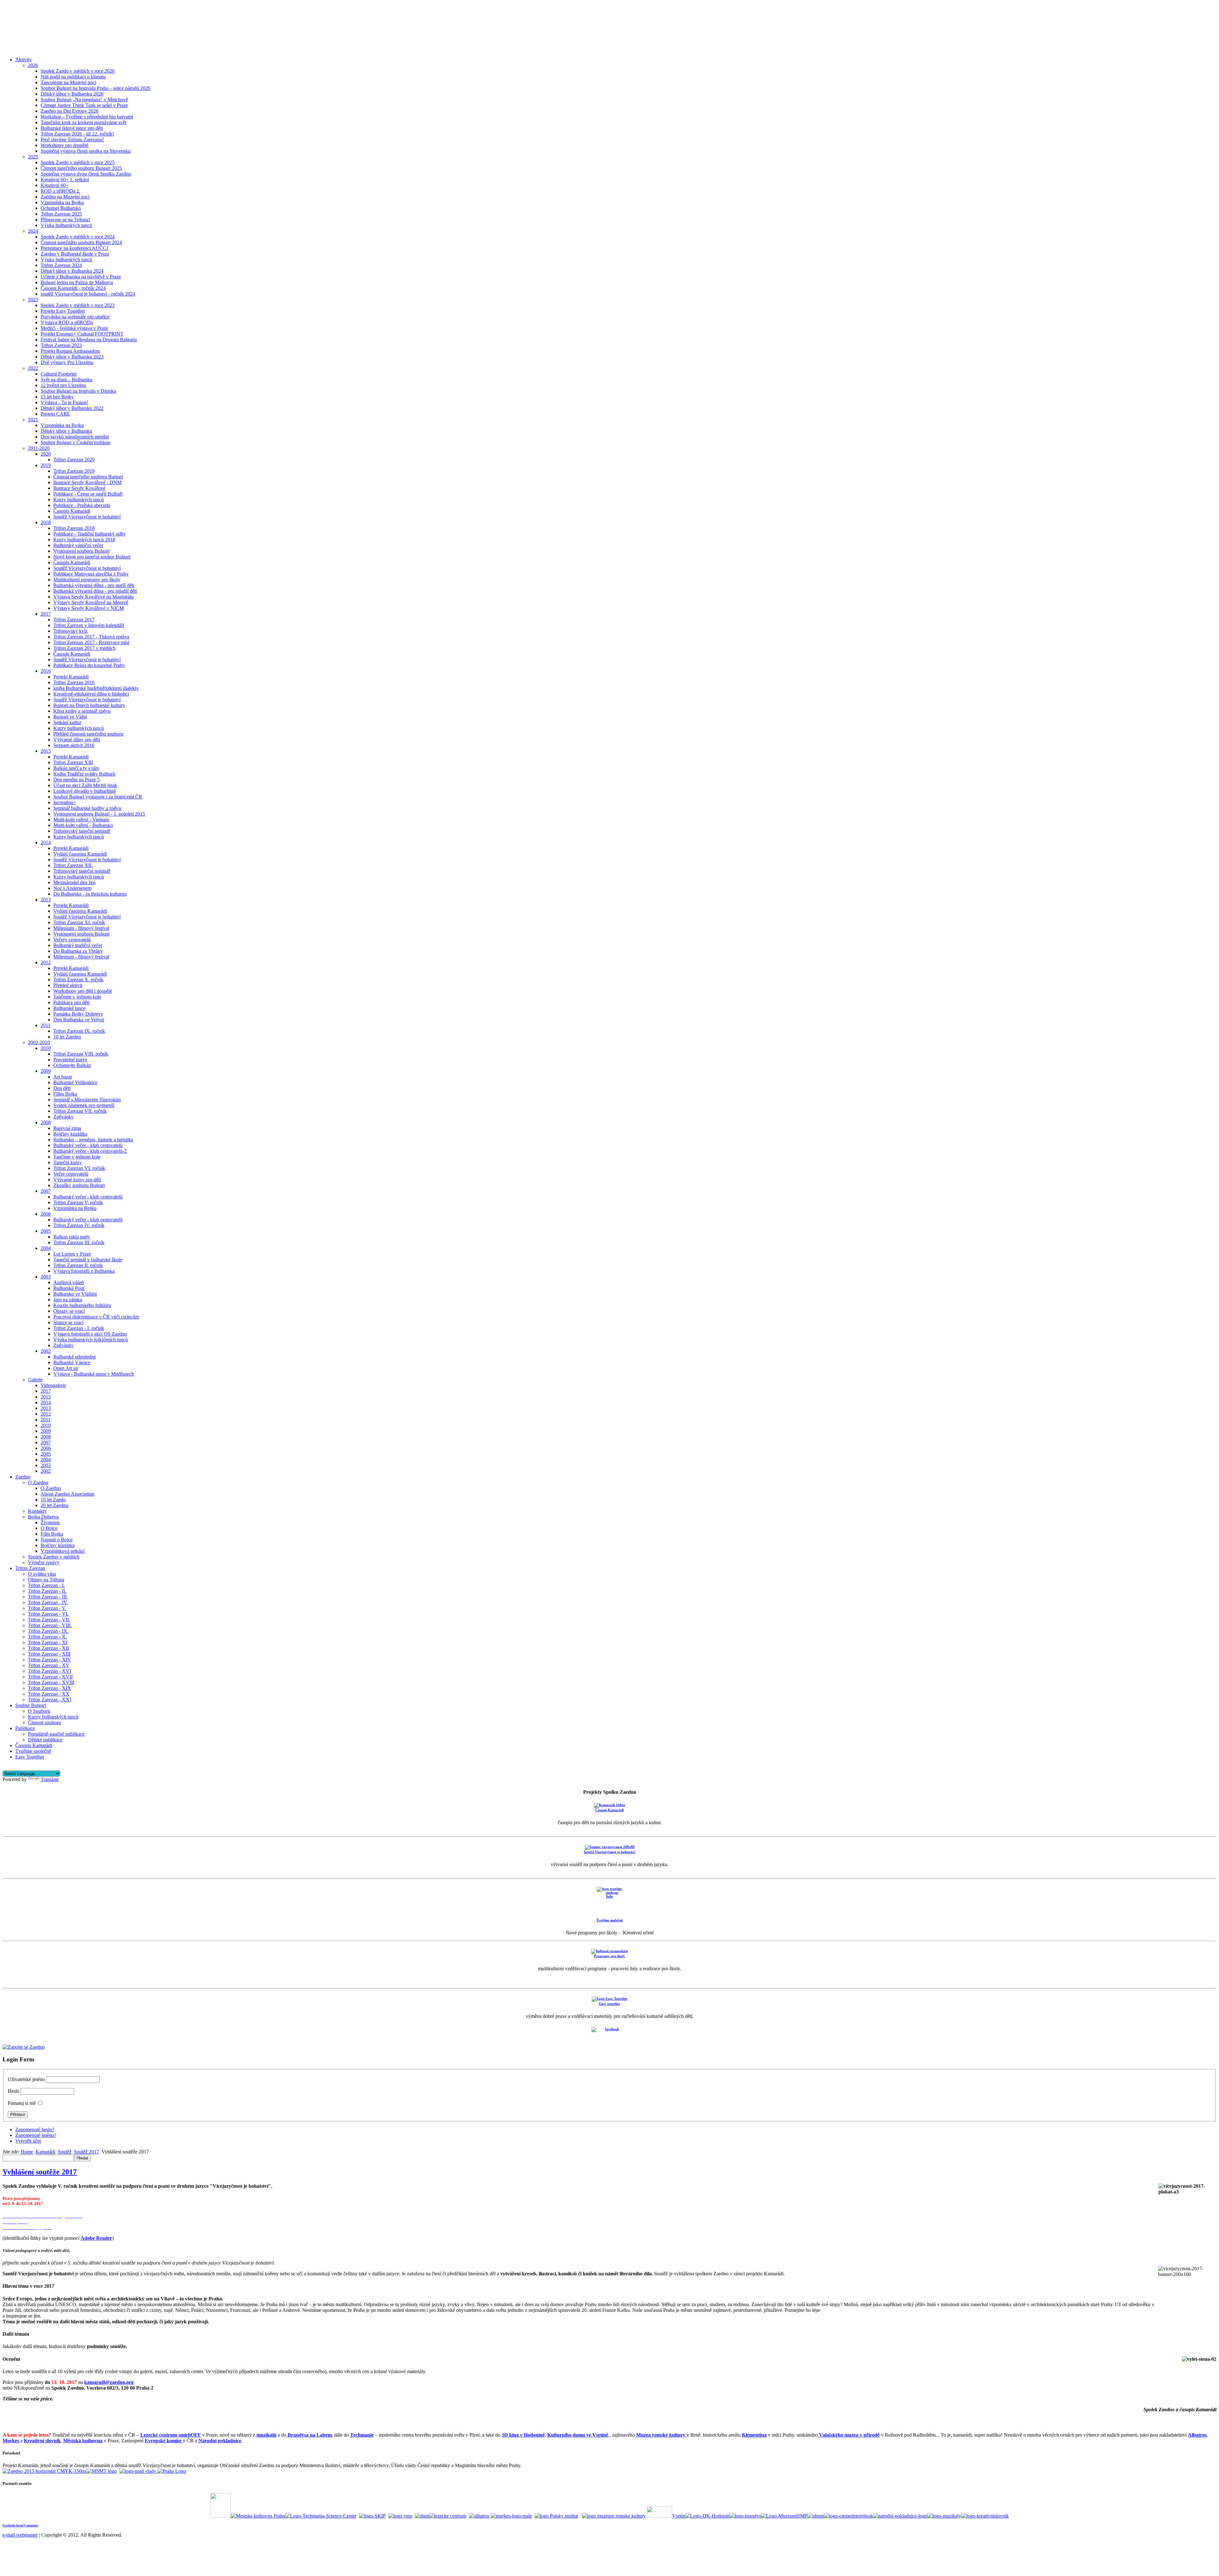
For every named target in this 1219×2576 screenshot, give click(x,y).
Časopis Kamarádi (72, 511)
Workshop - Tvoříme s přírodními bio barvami (87, 117)
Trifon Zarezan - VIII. (50, 1625)
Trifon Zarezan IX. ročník (79, 1031)
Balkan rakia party (72, 1237)
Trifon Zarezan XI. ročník (79, 922)
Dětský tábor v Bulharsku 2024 (72, 271)
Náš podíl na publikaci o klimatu (73, 77)
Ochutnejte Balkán (72, 1065)
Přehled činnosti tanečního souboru (88, 734)
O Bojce (49, 1528)
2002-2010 (39, 1042)
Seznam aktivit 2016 (74, 745)
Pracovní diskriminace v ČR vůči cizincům (96, 1317)
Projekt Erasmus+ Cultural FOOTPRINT (82, 334)
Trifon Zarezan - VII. (49, 1620)
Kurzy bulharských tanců (79, 500)
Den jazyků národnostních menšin (75, 437)
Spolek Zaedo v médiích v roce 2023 (78, 305)
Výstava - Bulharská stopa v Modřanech (94, 1374)
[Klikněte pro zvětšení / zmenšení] (1187, 2225)
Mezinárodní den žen (74, 882)
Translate (50, 1779)
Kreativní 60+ (55, 185)
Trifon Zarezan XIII (73, 762)
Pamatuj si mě (22, 2103)
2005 (46, 1231)
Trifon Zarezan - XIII (49, 1654)
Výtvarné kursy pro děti (77, 1180)
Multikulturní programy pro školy (87, 580)
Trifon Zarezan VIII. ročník (81, 1054)
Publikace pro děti (71, 1002)
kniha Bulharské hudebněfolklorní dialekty (96, 688)
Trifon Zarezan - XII (48, 1648)
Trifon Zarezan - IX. (48, 1631)
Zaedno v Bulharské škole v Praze (75, 254)
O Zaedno (38, 1482)
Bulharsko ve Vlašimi (75, 1294)
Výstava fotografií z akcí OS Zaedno (90, 1334)
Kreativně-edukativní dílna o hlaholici (91, 694)
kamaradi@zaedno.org (109, 2382)
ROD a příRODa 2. (60, 191)
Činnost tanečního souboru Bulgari (88, 477)
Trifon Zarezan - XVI (50, 1671)
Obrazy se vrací (69, 1311)
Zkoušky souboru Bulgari (79, 1185)
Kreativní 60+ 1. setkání (65, 180)
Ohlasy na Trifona (46, 1580)
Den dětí (62, 1088)
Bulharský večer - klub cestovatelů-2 (90, 1151)
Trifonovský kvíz (70, 631)
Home (27, 2152)
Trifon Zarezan (30, 1568)
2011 (46, 1025)
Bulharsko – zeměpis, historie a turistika (93, 1140)
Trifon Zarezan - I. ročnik (79, 1328)
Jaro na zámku (68, 1300)
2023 (33, 300)
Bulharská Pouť (69, 1288)
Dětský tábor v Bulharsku (66, 431)
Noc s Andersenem (72, 888)
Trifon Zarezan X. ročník (78, 980)
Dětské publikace (45, 1740)
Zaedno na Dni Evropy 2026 (70, 111)
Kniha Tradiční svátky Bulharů (84, 774)
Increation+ (65, 802)
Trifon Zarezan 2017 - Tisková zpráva (91, 637)
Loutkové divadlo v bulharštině (85, 791)
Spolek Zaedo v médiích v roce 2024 (78, 237)
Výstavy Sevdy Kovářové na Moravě (91, 602)
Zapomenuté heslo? (35, 2129)
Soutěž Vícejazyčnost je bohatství (87, 517)
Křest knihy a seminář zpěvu (82, 711)
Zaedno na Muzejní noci (65, 197)
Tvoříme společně (33, 1751)
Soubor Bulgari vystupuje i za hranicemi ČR (98, 797)
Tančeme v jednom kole (77, 997)
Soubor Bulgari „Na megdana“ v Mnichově (84, 100)
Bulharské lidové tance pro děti (72, 128)
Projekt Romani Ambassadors (70, 351)
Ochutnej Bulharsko (61, 208)
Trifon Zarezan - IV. (48, 1602)
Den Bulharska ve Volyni (79, 1020)
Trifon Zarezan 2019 (74, 471)
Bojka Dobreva (43, 1517)
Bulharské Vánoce (72, 1362)
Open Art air (66, 1368)
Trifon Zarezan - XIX (50, 1688)
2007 (46, 1191)
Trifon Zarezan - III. (48, 1597)
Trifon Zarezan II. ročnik (78, 1265)
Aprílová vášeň (69, 1282)
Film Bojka (52, 1534)
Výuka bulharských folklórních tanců (91, 1340)
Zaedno (23, 1477)
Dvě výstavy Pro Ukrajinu (67, 362)
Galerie (35, 1380)
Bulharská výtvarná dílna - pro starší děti (94, 585)
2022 (33, 368)
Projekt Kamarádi (71, 677)
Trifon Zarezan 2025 (61, 214)
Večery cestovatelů (72, 940)
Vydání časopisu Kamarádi (80, 854)
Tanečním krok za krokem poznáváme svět (83, 122)
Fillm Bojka (65, 1094)
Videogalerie (53, 1385)
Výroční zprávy (44, 1562)
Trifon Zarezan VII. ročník (80, 1111)
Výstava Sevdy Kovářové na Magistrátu (93, 597)
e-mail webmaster (20, 2535)
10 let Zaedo (53, 1500)
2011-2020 (39, 448)
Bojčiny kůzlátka (70, 1134)
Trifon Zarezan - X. (47, 1637)
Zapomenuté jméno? (36, 2135)
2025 (33, 157)
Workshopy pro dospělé (64, 145)
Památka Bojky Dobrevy (78, 1014)
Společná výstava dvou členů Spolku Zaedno (86, 174)
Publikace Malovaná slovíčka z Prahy (91, 574)
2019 (46, 465)
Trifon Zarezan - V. (47, 1608)
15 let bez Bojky (57, 397)
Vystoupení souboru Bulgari (81, 551)
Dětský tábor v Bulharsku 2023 (72, 357)
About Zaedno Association (67, 1494)
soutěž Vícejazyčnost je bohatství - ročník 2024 (88, 294)
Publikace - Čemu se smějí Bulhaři (88, 494)
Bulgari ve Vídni (70, 717)
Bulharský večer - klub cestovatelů (88, 1145)
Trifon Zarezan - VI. (48, 1614)
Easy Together (30, 1757)
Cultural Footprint (59, 374)
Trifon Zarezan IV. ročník (79, 1225)
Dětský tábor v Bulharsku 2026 (72, 94)
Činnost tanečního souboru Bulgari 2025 (81, 168)
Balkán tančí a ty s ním (76, 768)
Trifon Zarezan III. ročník (79, 1242)
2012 (46, 962)
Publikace (25, 1728)
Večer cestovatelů (71, 1174)
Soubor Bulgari (31, 1705)
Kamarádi (45, 2152)
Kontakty (37, 1511)
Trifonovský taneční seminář (82, 831)
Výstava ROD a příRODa (67, 322)
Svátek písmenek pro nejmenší (84, 1105)
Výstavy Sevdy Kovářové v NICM (89, 608)
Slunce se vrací (68, 1322)
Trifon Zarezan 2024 (61, 265)
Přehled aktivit (68, 985)
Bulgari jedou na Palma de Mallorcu (77, 282)
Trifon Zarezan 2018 (74, 528)
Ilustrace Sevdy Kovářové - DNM (87, 482)
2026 (33, 65)
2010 (46, 1048)
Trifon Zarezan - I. (46, 1585)
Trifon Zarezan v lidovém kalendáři (89, 625)
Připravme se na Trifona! (65, 220)
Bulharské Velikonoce (75, 1082)
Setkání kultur (67, 722)
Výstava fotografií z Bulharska (84, 1271)
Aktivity (23, 60)
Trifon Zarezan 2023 (61, 345)
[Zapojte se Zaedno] (24, 2047)
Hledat (82, 2158)
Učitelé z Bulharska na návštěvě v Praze (81, 277)
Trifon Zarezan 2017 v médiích (84, 648)
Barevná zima (67, 1128)
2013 (46, 900)
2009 (46, 1071)
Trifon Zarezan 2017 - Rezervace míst (91, 642)
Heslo (13, 2091)
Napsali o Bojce (57, 1540)
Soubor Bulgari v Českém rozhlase (76, 442)
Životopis (50, 1522)
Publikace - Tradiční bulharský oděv (90, 534)
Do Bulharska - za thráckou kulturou (90, 894)
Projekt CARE (55, 414)
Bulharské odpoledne (75, 1357)
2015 (46, 751)
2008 (46, 1122)
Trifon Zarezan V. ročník (78, 1202)
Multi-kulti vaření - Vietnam (81, 820)
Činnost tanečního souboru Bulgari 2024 (81, 242)
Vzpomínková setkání (63, 1551)
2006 (46, 1214)
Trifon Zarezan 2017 (74, 620)
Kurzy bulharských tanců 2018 (84, 540)
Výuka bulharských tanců (66, 225)
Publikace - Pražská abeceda (82, 505)
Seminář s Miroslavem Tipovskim (87, 1100)
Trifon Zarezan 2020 (74, 460)
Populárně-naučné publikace (56, 1734)
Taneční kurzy (68, 1162)
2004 (46, 1248)
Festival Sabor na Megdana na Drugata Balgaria (89, 340)
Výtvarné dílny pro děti (77, 740)
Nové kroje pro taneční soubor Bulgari (92, 557)
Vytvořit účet (28, 2141)
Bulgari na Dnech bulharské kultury (89, 705)
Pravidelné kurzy (70, 1060)
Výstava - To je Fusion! (64, 402)
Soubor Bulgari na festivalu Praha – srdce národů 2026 (96, 88)
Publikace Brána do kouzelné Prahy (89, 665)
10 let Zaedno (67, 1037)
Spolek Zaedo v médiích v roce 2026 (78, 71)
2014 (46, 842)
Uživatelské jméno (26, 2079)
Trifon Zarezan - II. (47, 1591)
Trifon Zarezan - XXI (50, 1700)
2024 (33, 231)
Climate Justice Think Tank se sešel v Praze (84, 105)
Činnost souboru (44, 1722)
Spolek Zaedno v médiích (54, 1557)
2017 (46, 614)
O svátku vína (42, 1574)
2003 (46, 1277)
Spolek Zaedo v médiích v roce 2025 (78, 162)
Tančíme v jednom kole (77, 1157)
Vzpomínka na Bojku (62, 202)
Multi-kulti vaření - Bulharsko (83, 825)
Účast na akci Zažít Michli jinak (85, 785)
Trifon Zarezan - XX (49, 1694)
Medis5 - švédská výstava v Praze (74, 328)
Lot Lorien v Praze (72, 1254)
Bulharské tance (69, 1008)
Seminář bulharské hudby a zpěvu (87, 808)
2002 (46, 1351)
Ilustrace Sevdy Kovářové (79, 488)
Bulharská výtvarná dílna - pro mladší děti (95, 591)
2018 (46, 522)
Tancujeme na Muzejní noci (68, 82)
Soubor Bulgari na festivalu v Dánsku (78, 391)
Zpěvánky (63, 1117)
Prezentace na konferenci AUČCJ (74, 248)
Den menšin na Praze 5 (77, 780)
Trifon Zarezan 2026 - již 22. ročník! (77, 134)
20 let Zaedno (54, 1505)
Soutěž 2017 (87, 2152)
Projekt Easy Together (63, 311)
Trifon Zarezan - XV (49, 1665)
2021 (33, 420)
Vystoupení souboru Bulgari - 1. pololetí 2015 (99, 814)
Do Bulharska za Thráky (78, 951)
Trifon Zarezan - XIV (50, 1660)
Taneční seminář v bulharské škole (88, 1260)
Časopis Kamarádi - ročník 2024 (73, 288)
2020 (46, 454)
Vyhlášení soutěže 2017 (40, 2172)
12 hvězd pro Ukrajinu (63, 385)
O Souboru (39, 1711)
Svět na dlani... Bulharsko (67, 380)
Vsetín (679, 2516)
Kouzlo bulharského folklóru (82, 1305)
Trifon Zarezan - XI (48, 1642)
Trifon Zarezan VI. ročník (79, 1168)
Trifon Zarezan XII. (73, 865)
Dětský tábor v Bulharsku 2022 (72, 408)
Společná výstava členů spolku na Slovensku (86, 151)
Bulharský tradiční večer (78, 945)
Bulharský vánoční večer (78, 545)
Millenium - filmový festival (81, 928)
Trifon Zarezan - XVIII (51, 1682)
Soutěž (65, 2152)
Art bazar (63, 1077)
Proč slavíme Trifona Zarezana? (72, 140)
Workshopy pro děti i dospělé (83, 991)
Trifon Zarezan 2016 (74, 682)
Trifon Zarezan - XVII (50, 1677)
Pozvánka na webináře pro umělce (75, 317)
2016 (46, 671)
